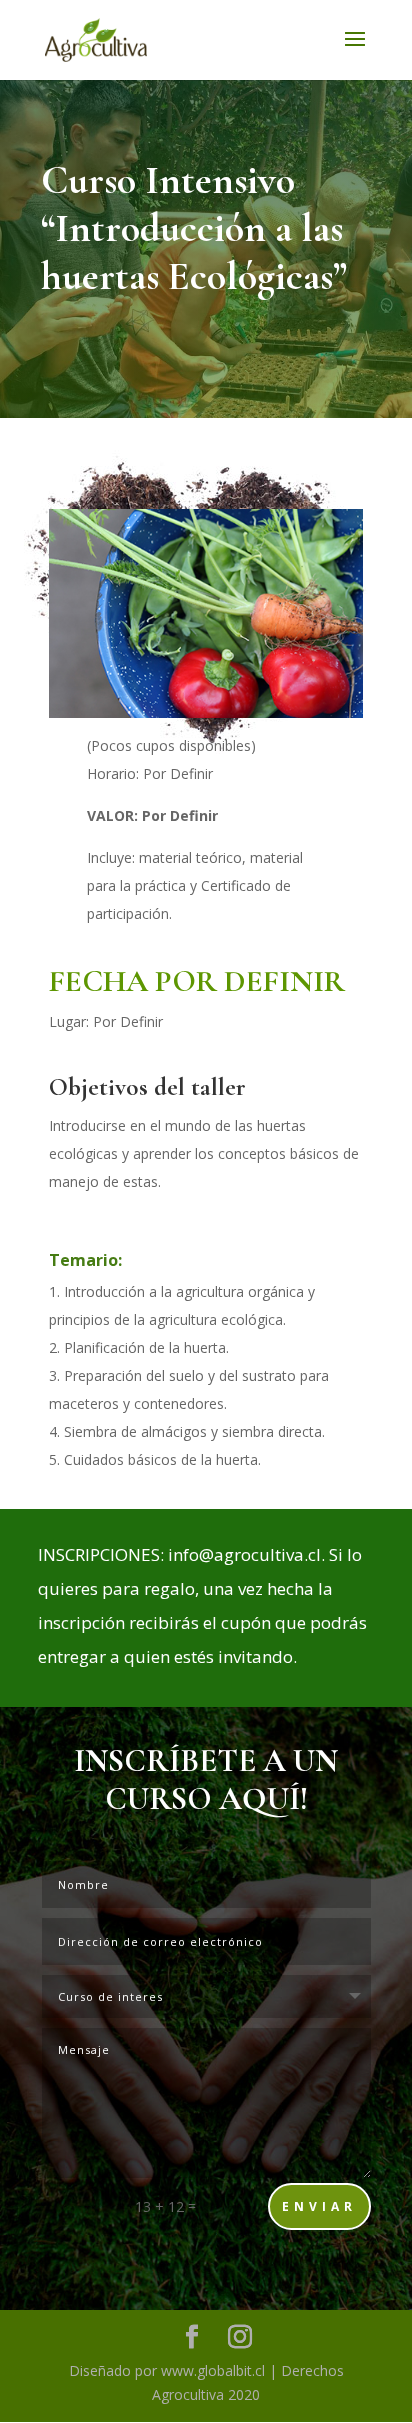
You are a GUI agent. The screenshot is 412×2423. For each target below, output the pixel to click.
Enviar (319, 2206)
